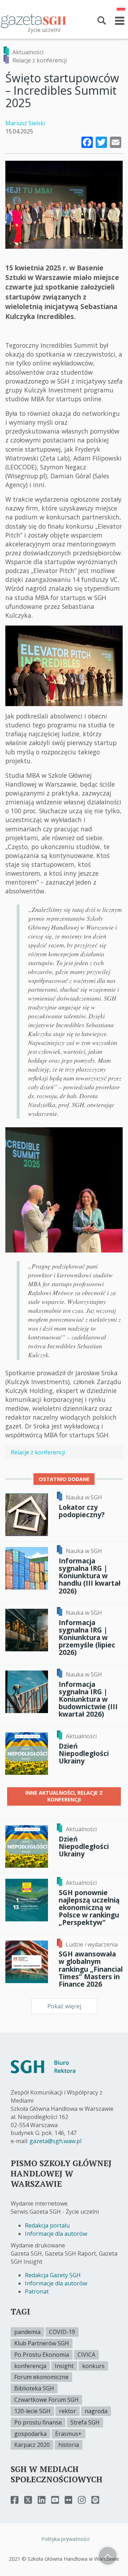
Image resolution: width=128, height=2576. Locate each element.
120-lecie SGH (32, 2411)
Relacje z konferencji (40, 60)
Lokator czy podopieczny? (82, 1511)
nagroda (96, 2411)
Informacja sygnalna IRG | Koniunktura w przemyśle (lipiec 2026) (87, 1637)
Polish (121, 8)
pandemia (27, 2332)
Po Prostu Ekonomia (42, 2355)
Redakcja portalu (47, 2225)
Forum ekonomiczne (41, 2377)
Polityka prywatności (65, 2539)
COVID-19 (62, 2332)
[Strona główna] (34, 21)
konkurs (93, 2366)
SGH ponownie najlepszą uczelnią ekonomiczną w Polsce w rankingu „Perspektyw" (89, 1908)
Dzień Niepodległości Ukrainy (84, 1753)
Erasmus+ (68, 2434)
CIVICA (86, 2355)
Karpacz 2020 (32, 2445)
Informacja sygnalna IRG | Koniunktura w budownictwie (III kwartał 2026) (88, 1699)
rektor (68, 2411)
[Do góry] (108, 2556)
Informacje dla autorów (56, 2234)
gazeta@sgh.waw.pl (55, 2141)
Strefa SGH (85, 2422)
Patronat (37, 2291)
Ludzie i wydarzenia (92, 1944)
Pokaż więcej (64, 2006)
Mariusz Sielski (25, 123)
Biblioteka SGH (34, 2388)
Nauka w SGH (84, 1497)
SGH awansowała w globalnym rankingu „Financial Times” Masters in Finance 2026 (91, 1969)
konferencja (30, 2366)
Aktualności (28, 52)
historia (69, 2445)
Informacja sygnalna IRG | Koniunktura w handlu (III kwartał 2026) (90, 1576)
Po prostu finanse (38, 2422)
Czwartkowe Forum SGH (46, 2400)
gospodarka (30, 2434)
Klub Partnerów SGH (42, 2343)
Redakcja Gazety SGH (53, 2275)
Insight (64, 2366)
